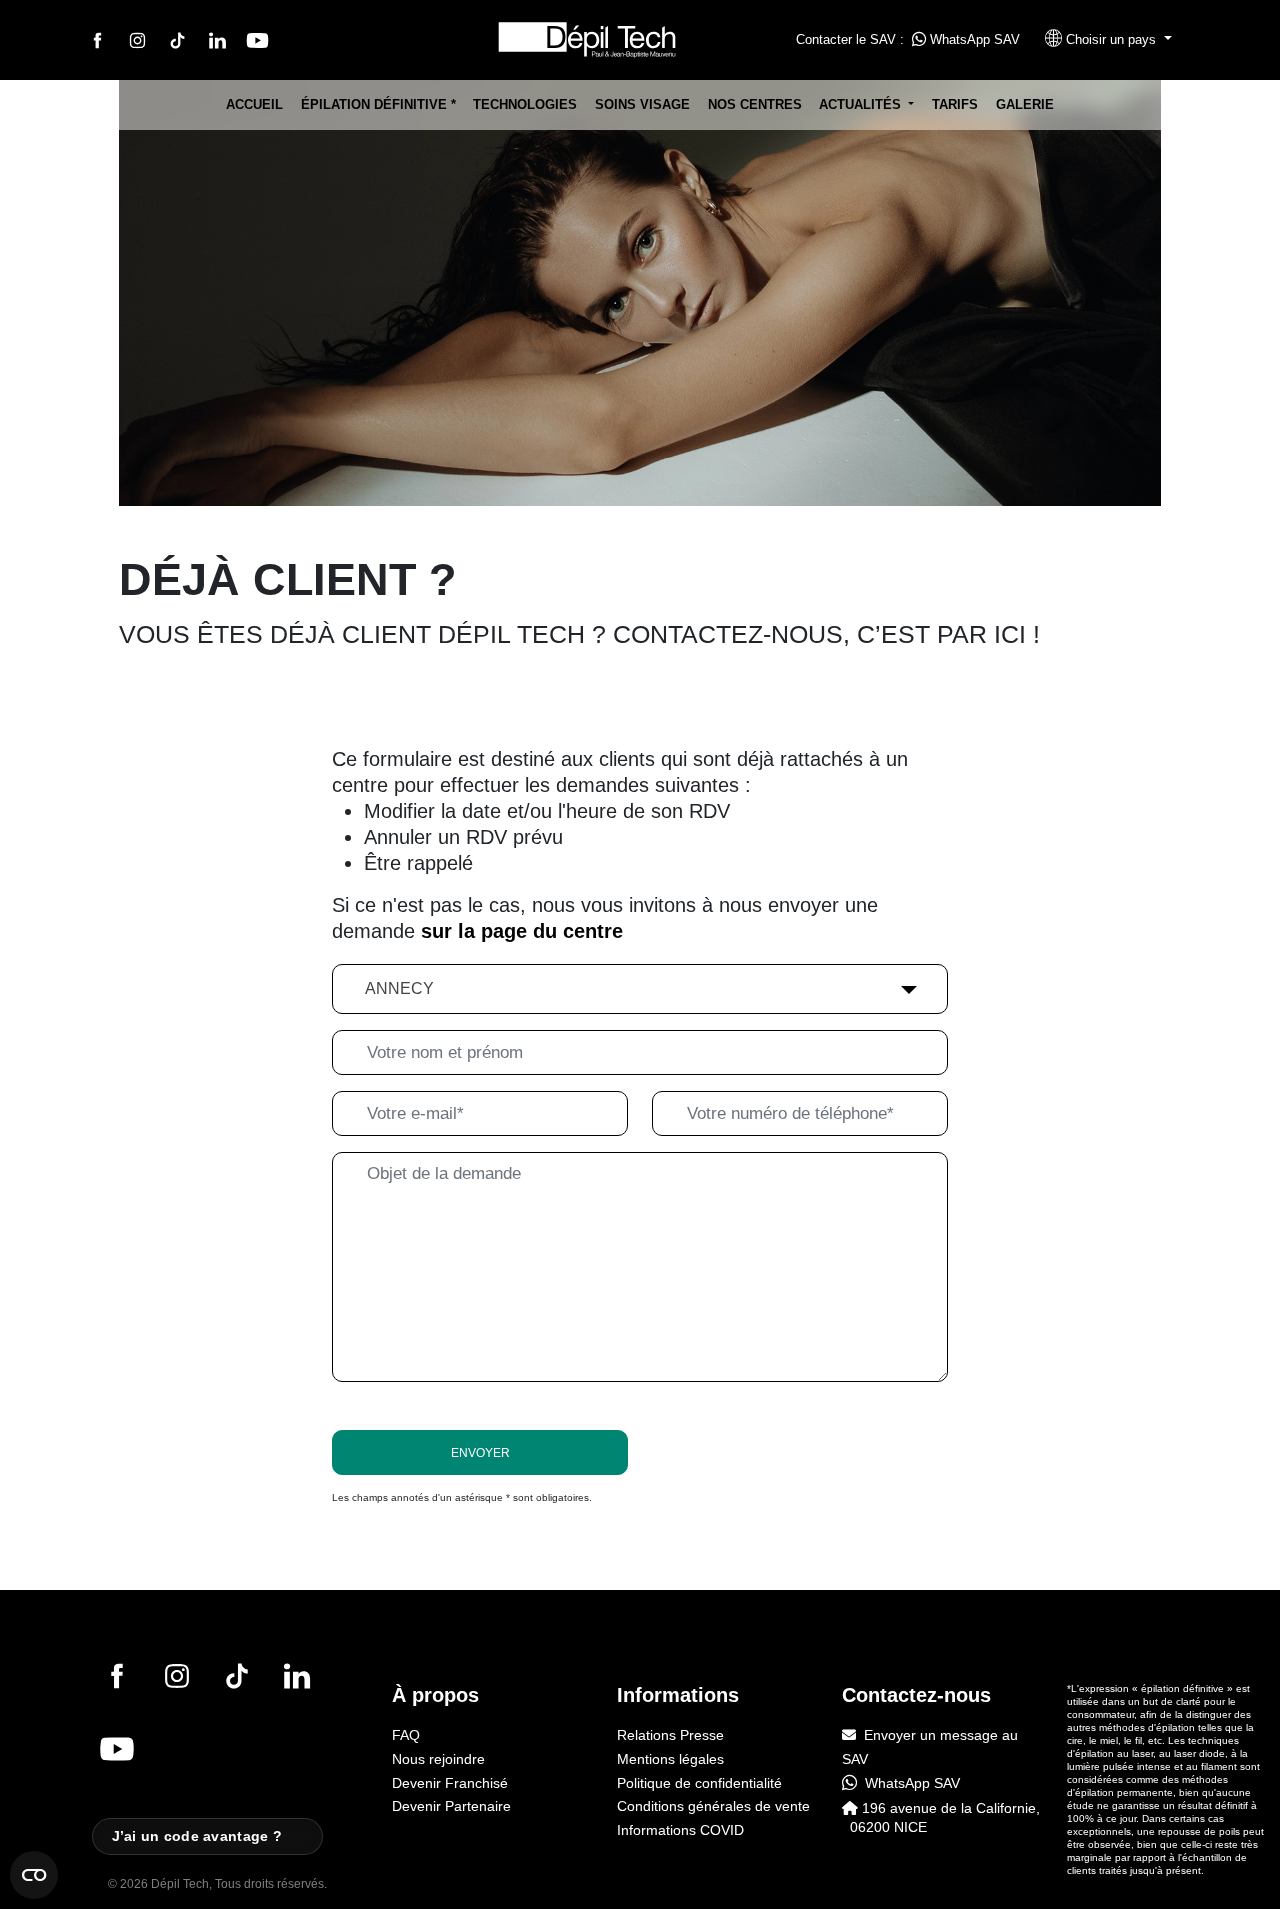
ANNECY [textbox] (399, 988)
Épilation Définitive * (378, 104)
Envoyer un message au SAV (930, 1747)
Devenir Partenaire (451, 1806)
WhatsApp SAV (973, 39)
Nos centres (755, 104)
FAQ (406, 1735)
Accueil (254, 104)
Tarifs (955, 104)
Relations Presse (670, 1735)
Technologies (525, 104)
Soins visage (642, 104)
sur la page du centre (522, 931)
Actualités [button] (862, 104)
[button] (1100, 39)
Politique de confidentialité (699, 1783)
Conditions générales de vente (713, 1806)
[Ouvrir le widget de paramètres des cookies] (34, 1875)
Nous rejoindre (438, 1759)
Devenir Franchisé (450, 1783)
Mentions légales (670, 1759)
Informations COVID (680, 1830)
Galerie (1025, 104)
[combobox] (640, 989)
